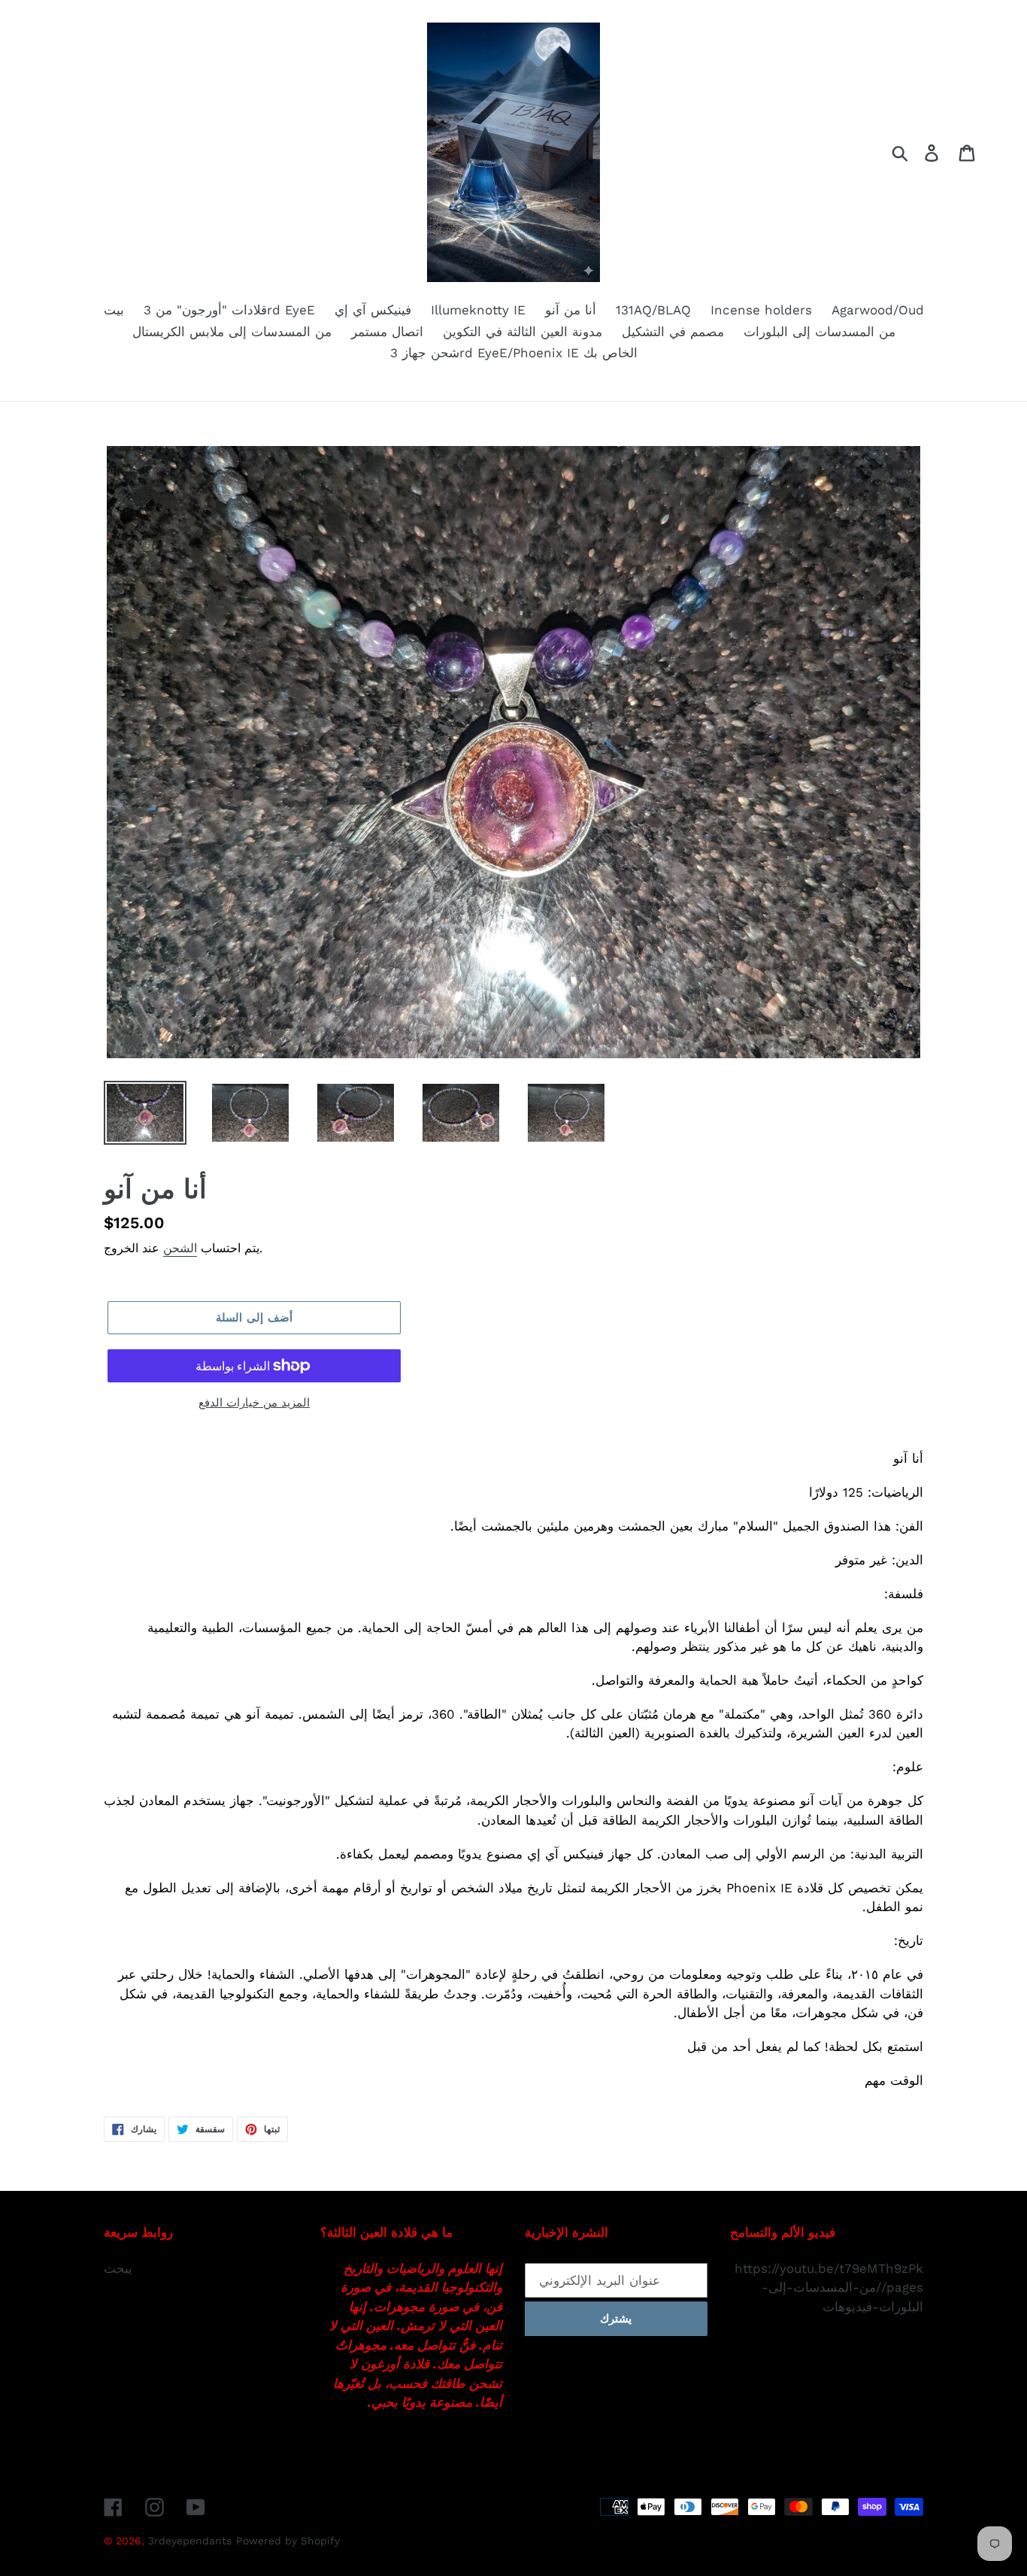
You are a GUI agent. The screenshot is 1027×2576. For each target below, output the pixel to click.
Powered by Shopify (288, 2541)
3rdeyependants (190, 2541)
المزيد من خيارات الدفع (254, 1403)
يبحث (118, 2268)
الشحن (180, 1248)
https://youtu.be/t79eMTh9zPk (829, 2268)
